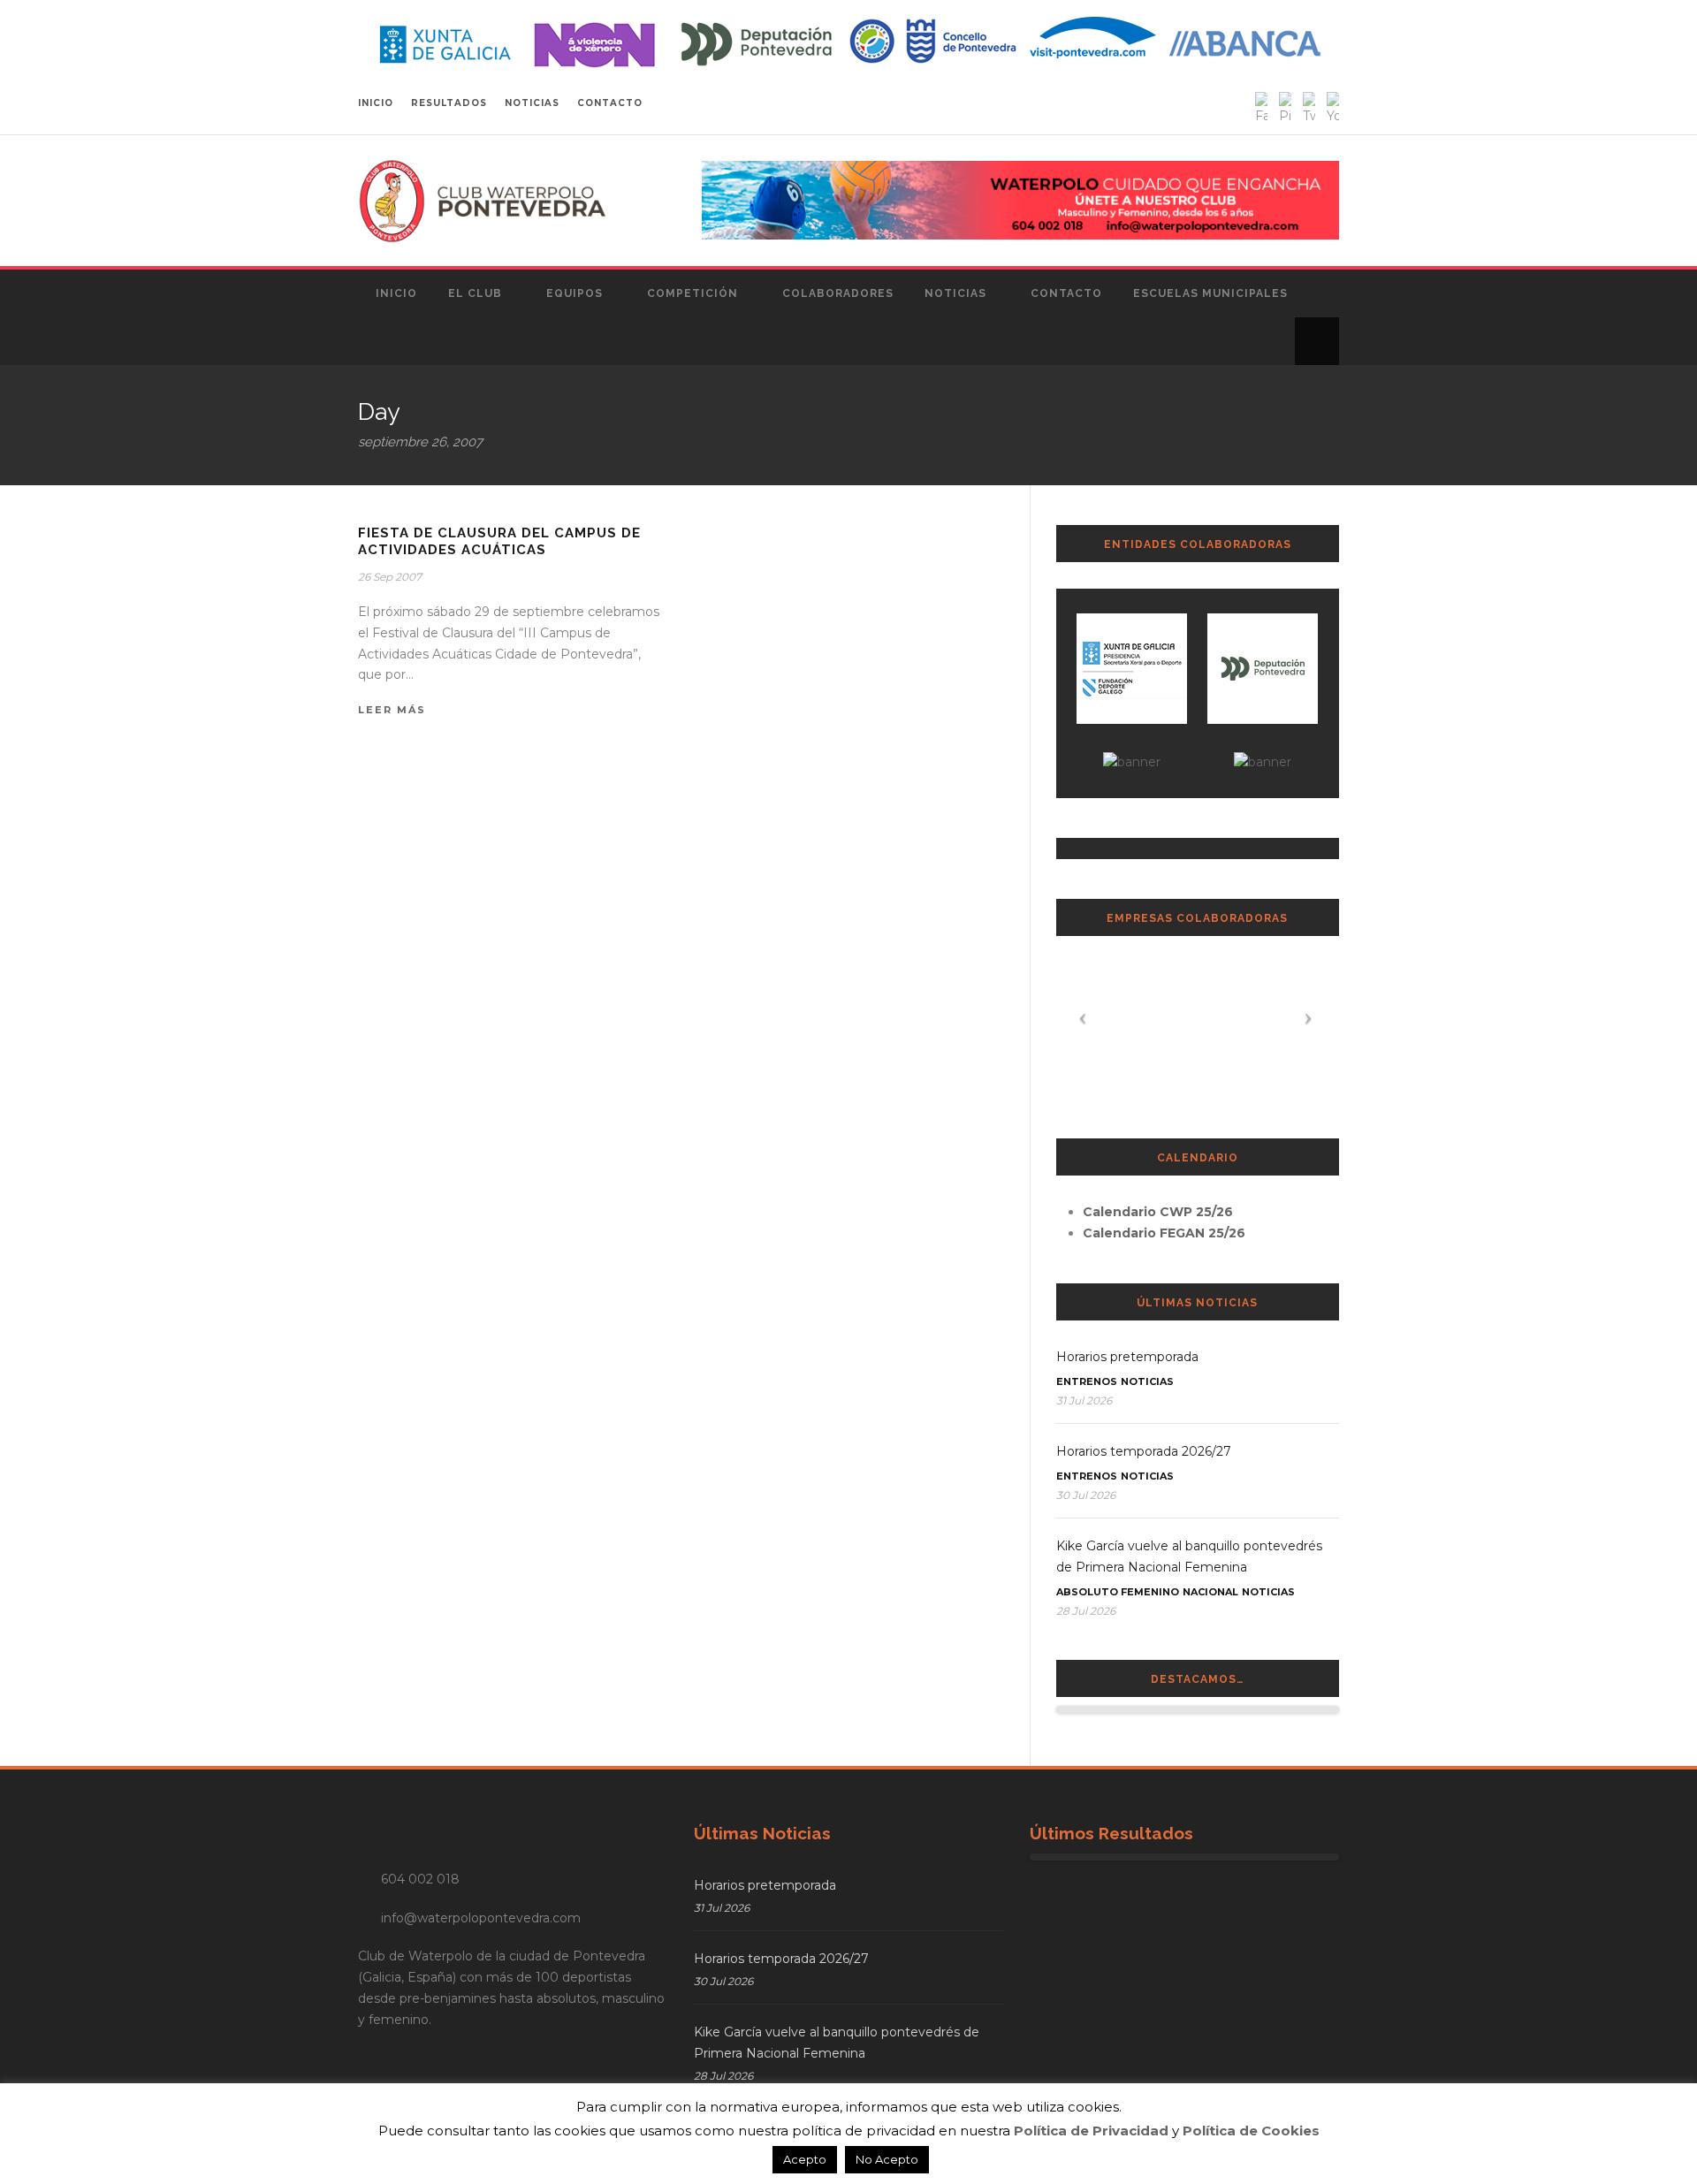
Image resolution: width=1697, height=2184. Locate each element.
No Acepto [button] (887, 2159)
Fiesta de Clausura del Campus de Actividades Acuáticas (499, 542)
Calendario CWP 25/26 (1158, 1212)
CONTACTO (610, 103)
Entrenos (1087, 1381)
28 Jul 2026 (1086, 1611)
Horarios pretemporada (1127, 1357)
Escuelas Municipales (1210, 293)
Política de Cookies (1251, 2131)
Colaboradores (838, 293)
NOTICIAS (532, 103)
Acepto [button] (805, 2159)
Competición (692, 293)
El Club (475, 293)
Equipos (575, 293)
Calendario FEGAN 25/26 (1164, 1233)
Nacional (1210, 1592)
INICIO (376, 103)
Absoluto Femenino (1118, 1592)
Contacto (1066, 293)
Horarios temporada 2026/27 (1144, 1451)
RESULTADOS (449, 103)
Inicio (396, 293)
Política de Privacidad (1091, 2131)
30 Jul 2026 (1086, 1495)
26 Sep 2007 (390, 577)
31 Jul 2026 (1084, 1400)
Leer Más (392, 710)
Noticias (955, 293)
